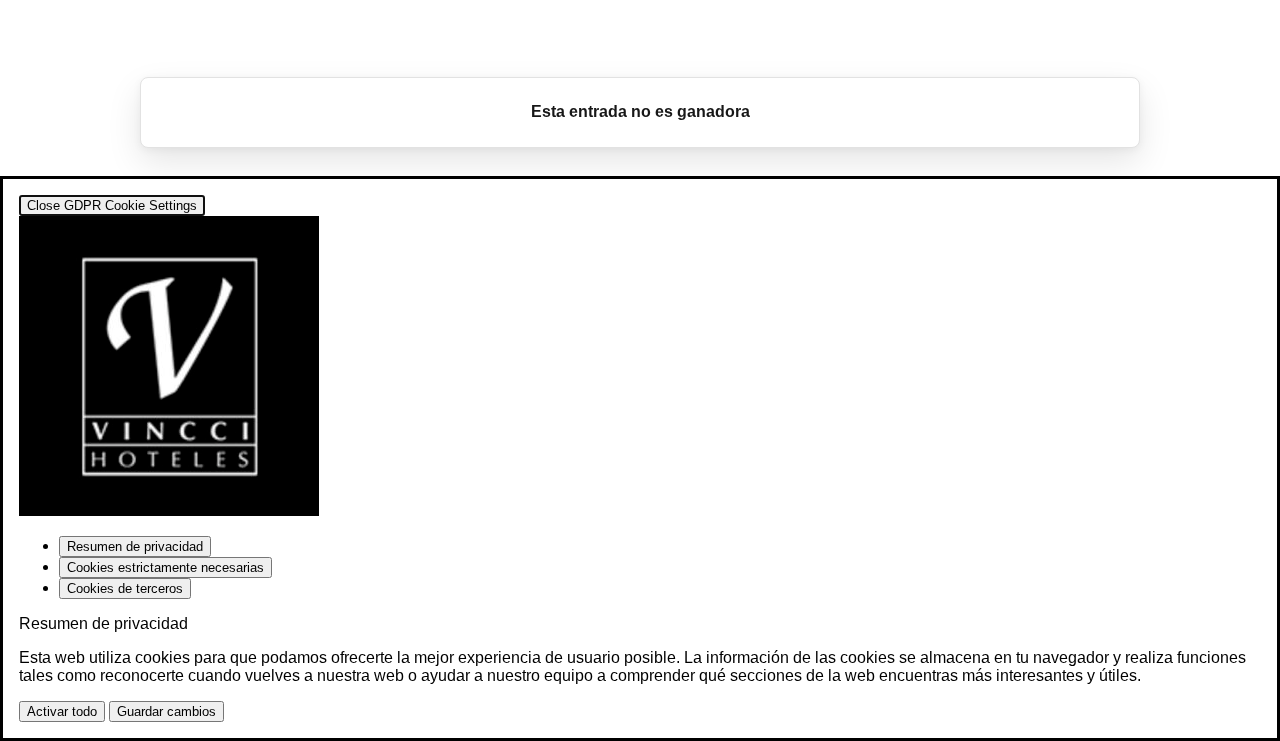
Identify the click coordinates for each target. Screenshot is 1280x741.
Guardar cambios (166, 711)
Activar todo (62, 711)
